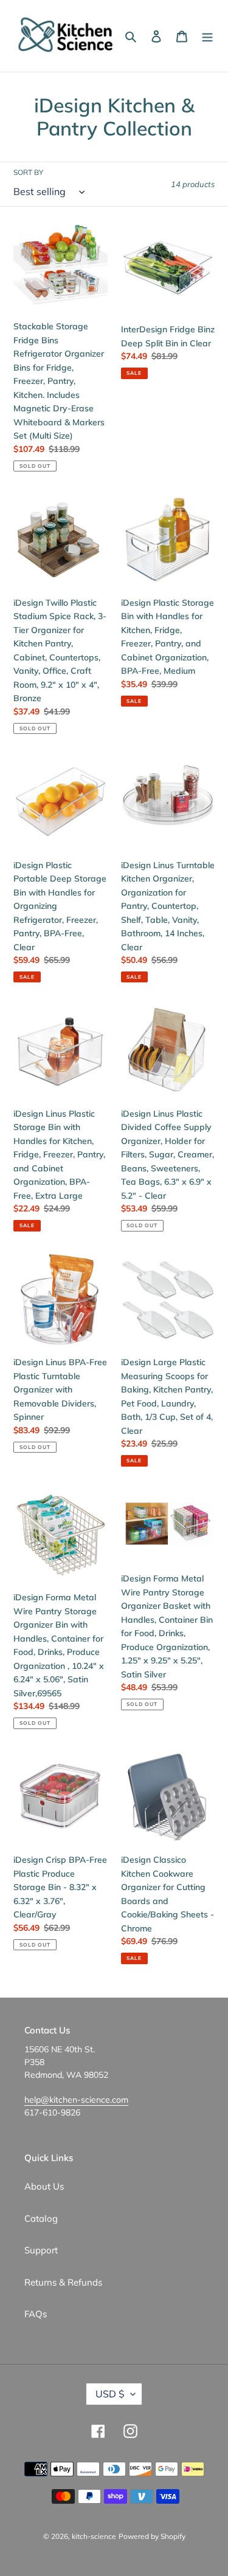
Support (41, 2250)
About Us (44, 2186)
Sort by (28, 172)
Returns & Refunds (63, 2282)
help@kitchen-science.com (76, 2100)
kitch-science (94, 2536)
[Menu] (207, 36)
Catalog (41, 2218)
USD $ (110, 2394)
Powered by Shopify (152, 2536)
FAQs (36, 2314)
